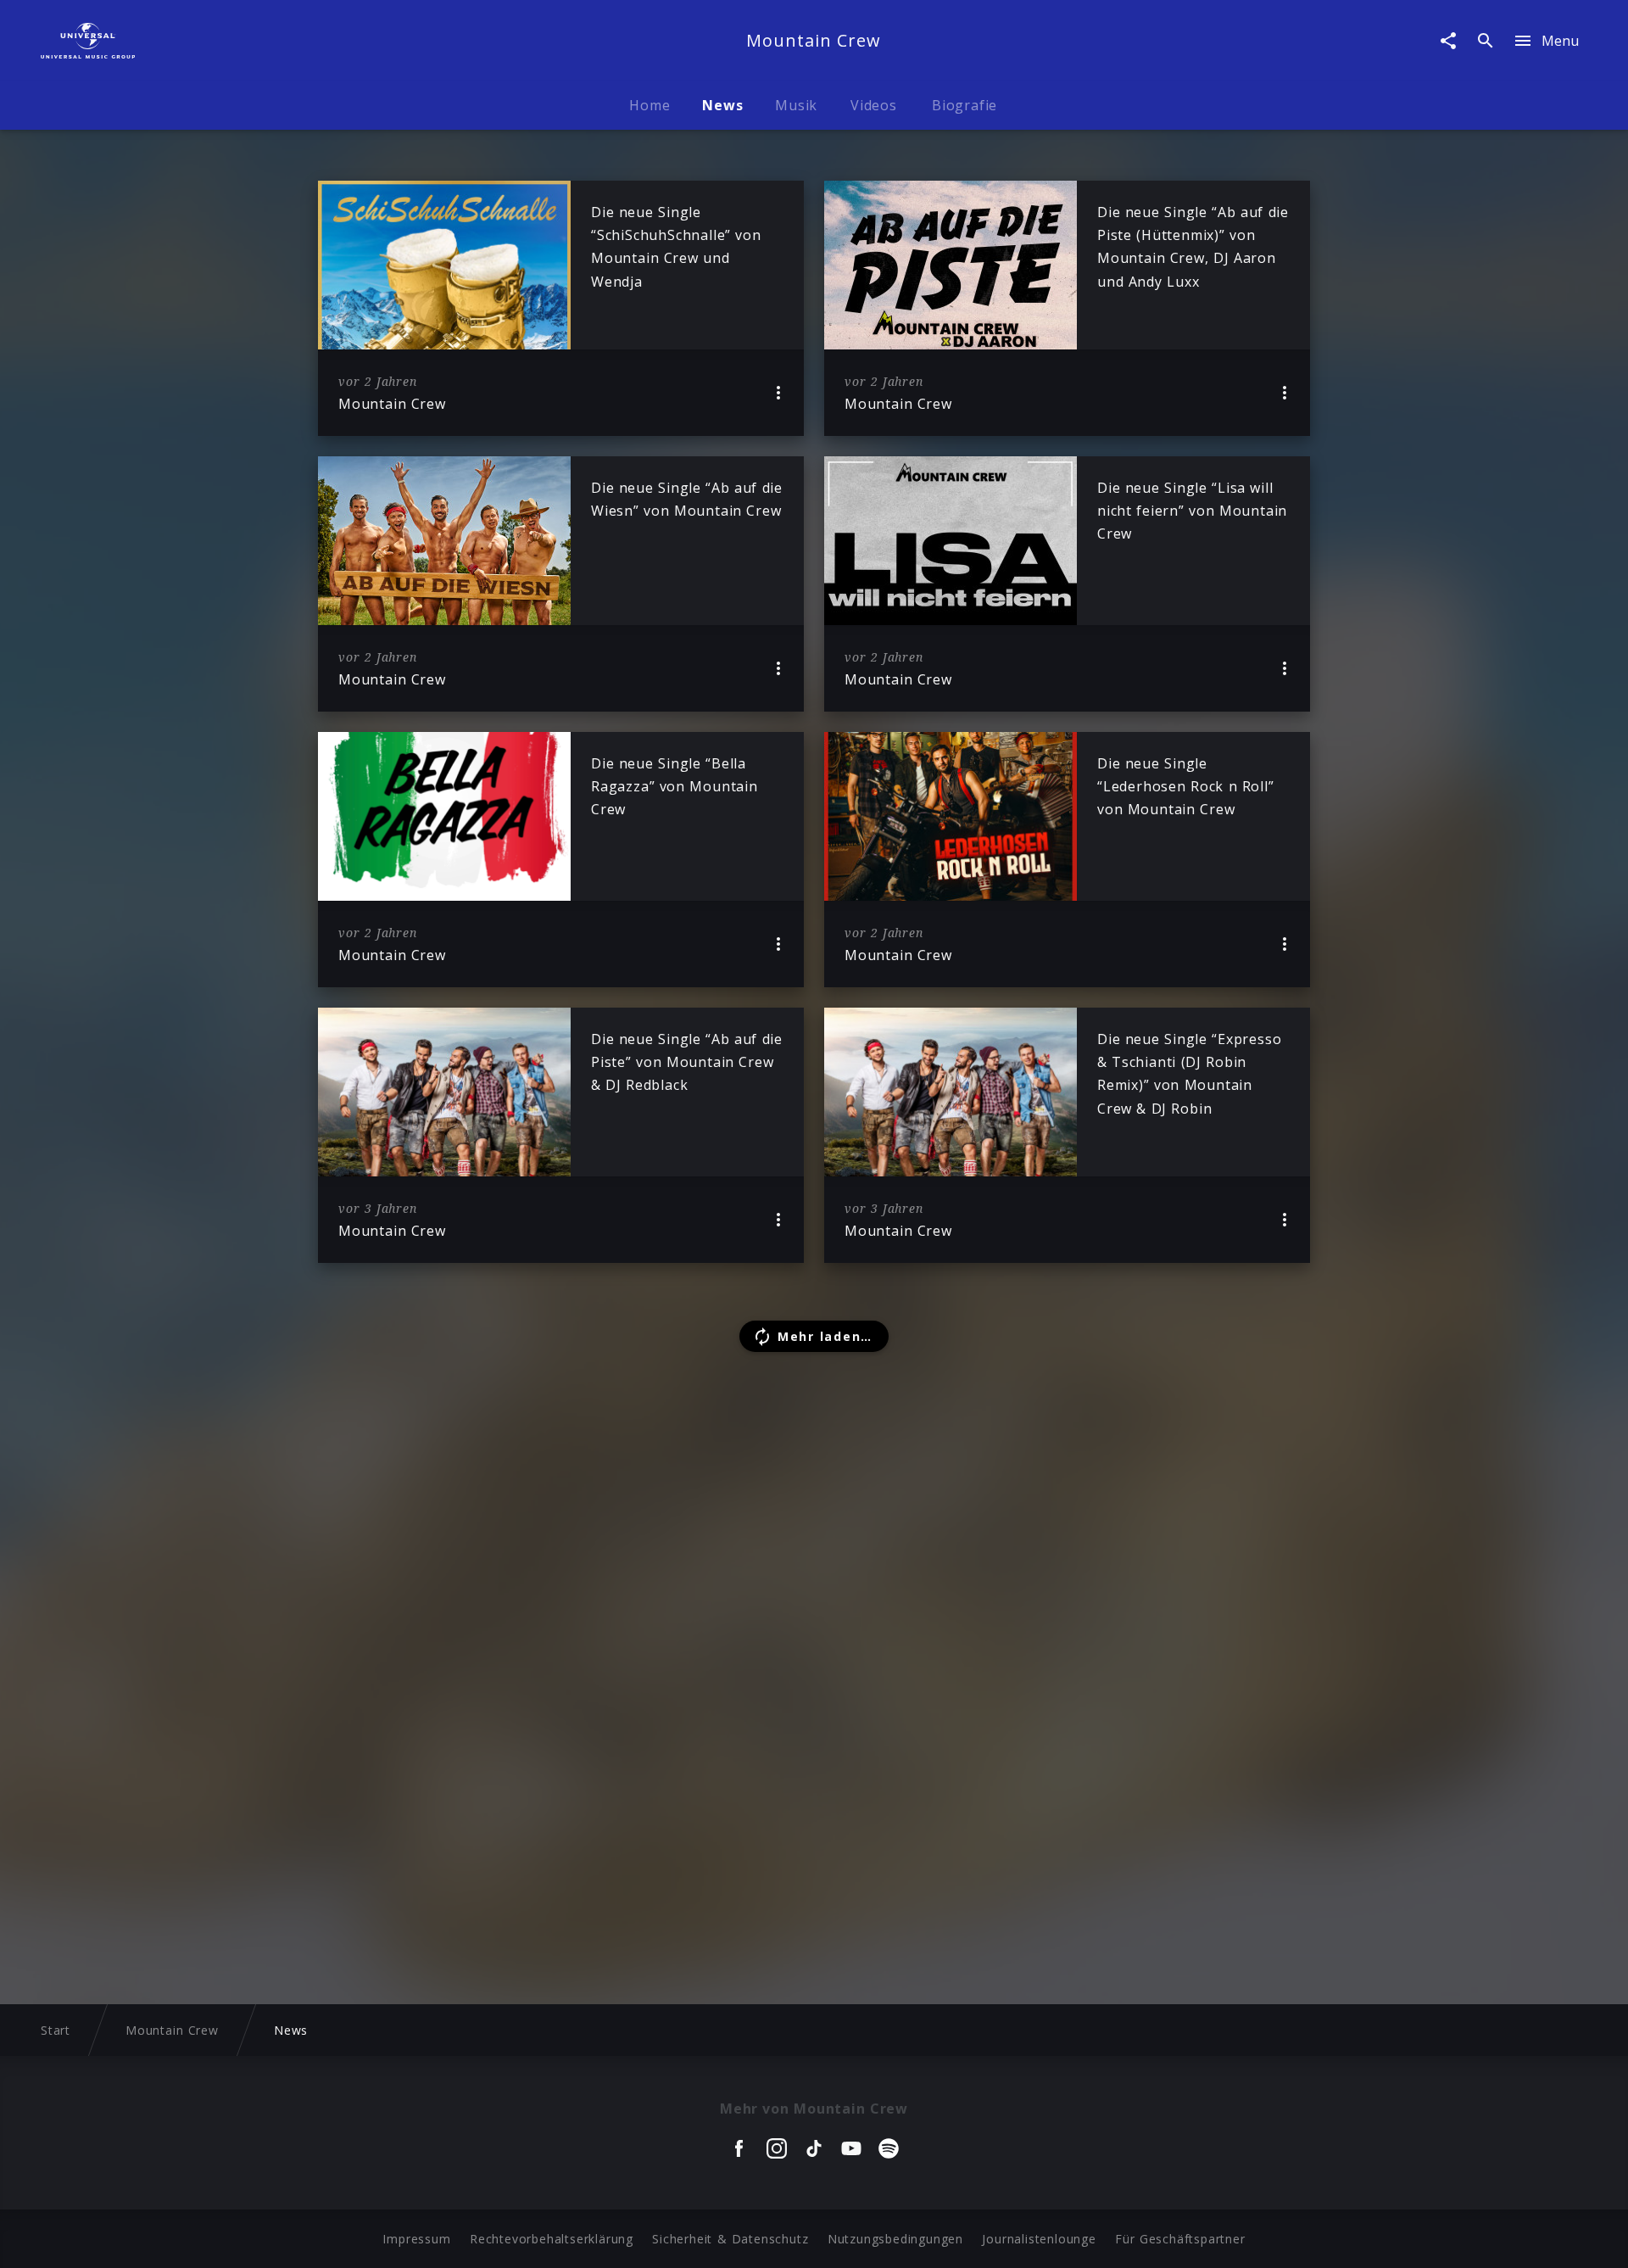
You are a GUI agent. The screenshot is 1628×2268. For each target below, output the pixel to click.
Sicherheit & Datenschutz (730, 2239)
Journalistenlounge (1039, 2239)
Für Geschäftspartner (1180, 2239)
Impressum (416, 2239)
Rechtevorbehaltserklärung (552, 2239)
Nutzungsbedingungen (895, 2239)
